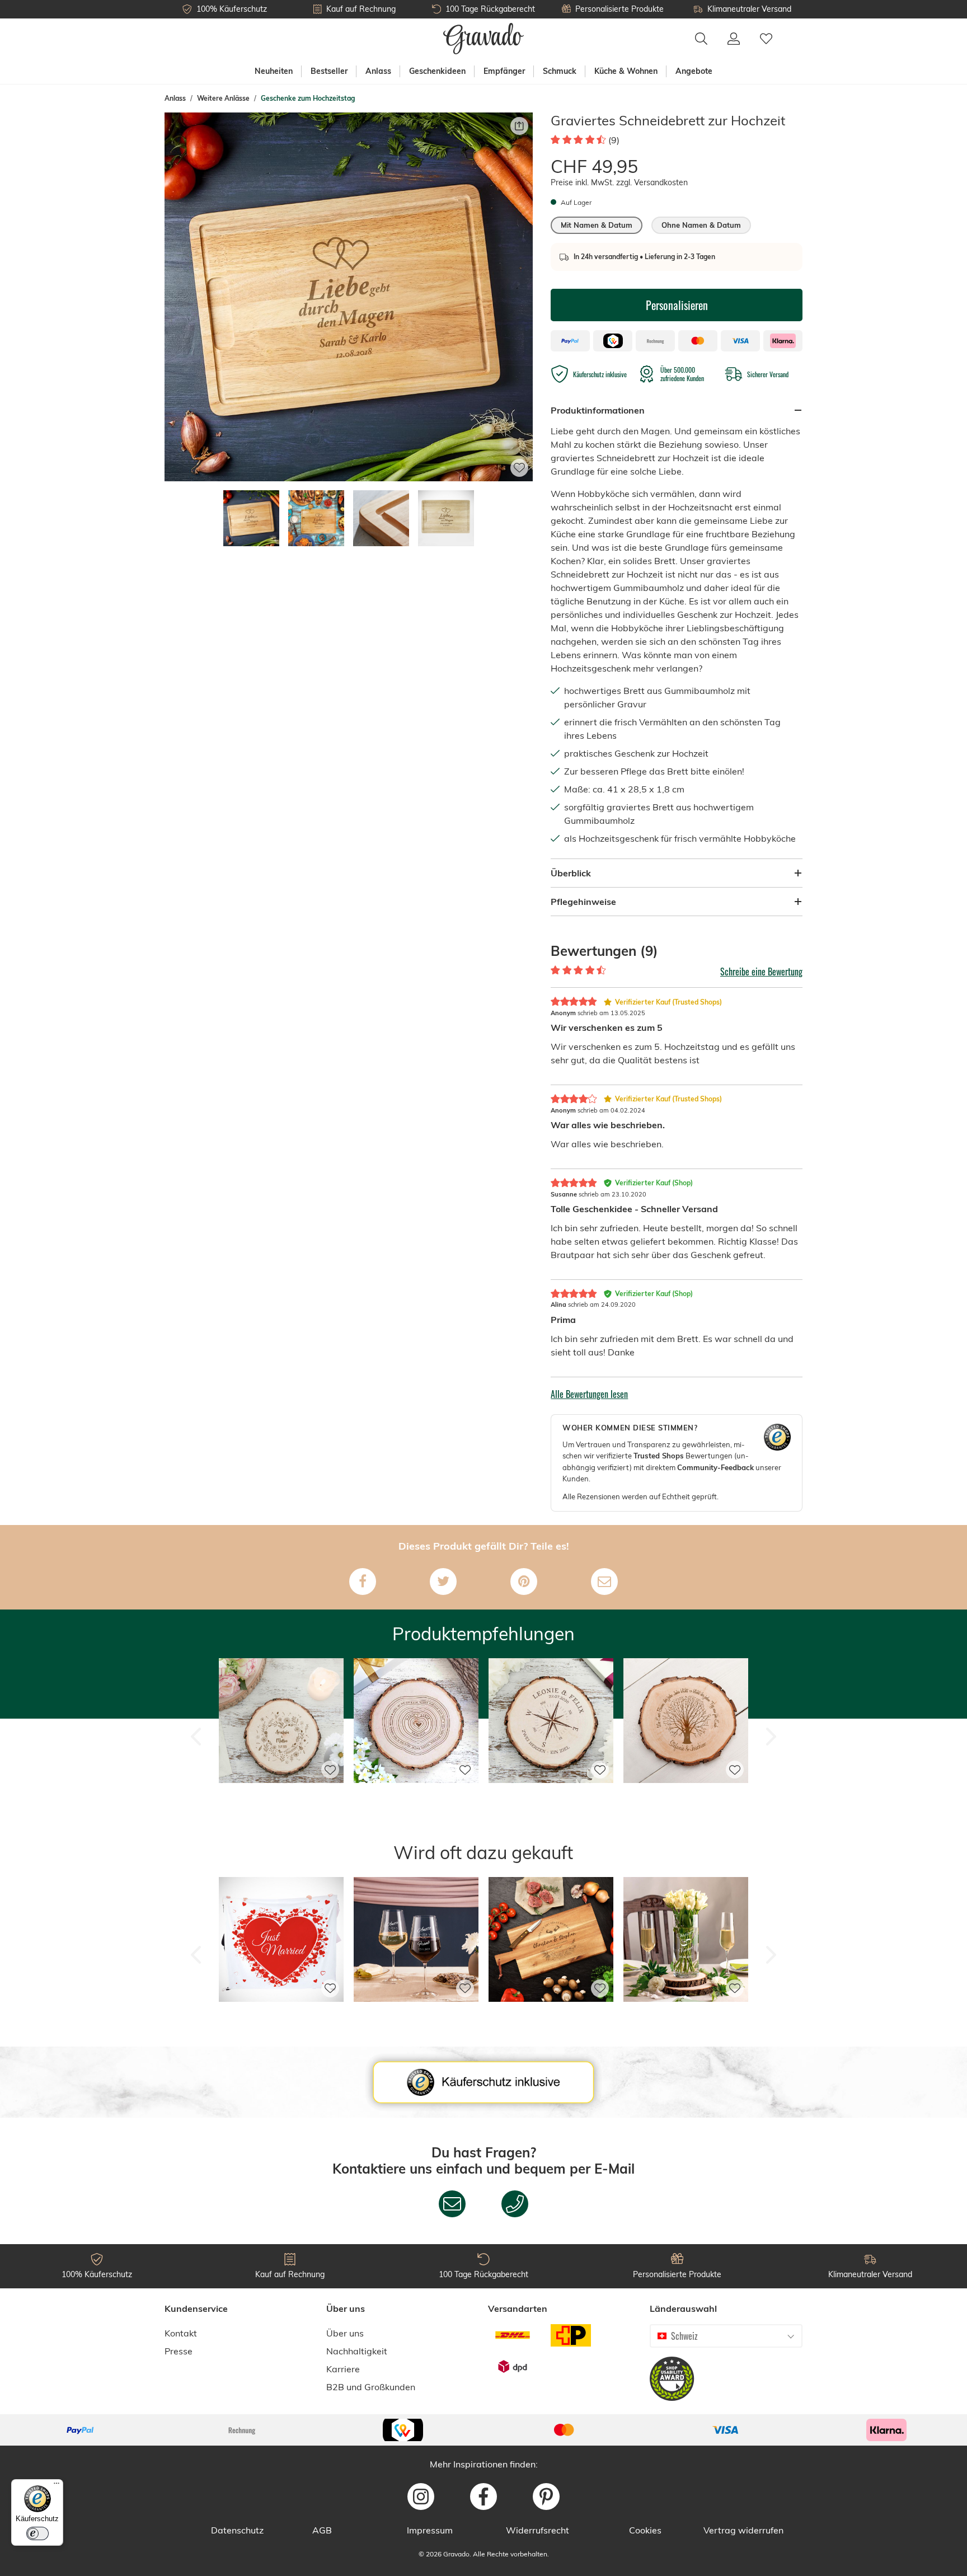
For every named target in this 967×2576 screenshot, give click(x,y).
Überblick (571, 873)
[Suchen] (701, 39)
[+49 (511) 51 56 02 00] (515, 2204)
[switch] (37, 2533)
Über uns (345, 2333)
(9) (614, 140)
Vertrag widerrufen (743, 2530)
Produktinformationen (598, 410)
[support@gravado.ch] (452, 2204)
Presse (179, 2351)
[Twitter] (443, 1582)
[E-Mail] (604, 1582)
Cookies (645, 2530)
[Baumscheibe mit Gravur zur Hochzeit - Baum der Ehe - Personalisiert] (686, 1800)
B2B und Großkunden (371, 2387)
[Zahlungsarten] (483, 2430)
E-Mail (614, 2169)
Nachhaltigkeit (357, 2351)
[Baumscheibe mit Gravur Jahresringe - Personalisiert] (416, 1800)
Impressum (430, 2530)
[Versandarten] (542, 2351)
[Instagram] (421, 2497)
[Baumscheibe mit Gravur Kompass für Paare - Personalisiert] (551, 1800)
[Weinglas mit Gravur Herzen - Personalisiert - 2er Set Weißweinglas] (416, 2018)
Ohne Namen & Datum (701, 225)
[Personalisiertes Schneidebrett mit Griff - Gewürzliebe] (551, 2018)
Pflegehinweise (583, 902)
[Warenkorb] (792, 32)
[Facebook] (363, 1582)
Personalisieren (677, 305)
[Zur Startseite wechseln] (484, 39)
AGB (322, 2530)
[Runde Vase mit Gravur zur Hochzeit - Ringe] (686, 2018)
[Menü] (57, 2486)
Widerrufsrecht (538, 2530)
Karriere (343, 2369)
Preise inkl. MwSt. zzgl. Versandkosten (619, 182)
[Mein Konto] (734, 39)
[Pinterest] (524, 1582)
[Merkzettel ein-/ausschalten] (519, 468)
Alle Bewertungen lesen (589, 1394)
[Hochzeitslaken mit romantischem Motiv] (281, 2018)
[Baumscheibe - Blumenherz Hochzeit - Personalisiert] (281, 1800)
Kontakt (181, 2333)
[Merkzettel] (766, 39)
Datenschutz (237, 2530)
